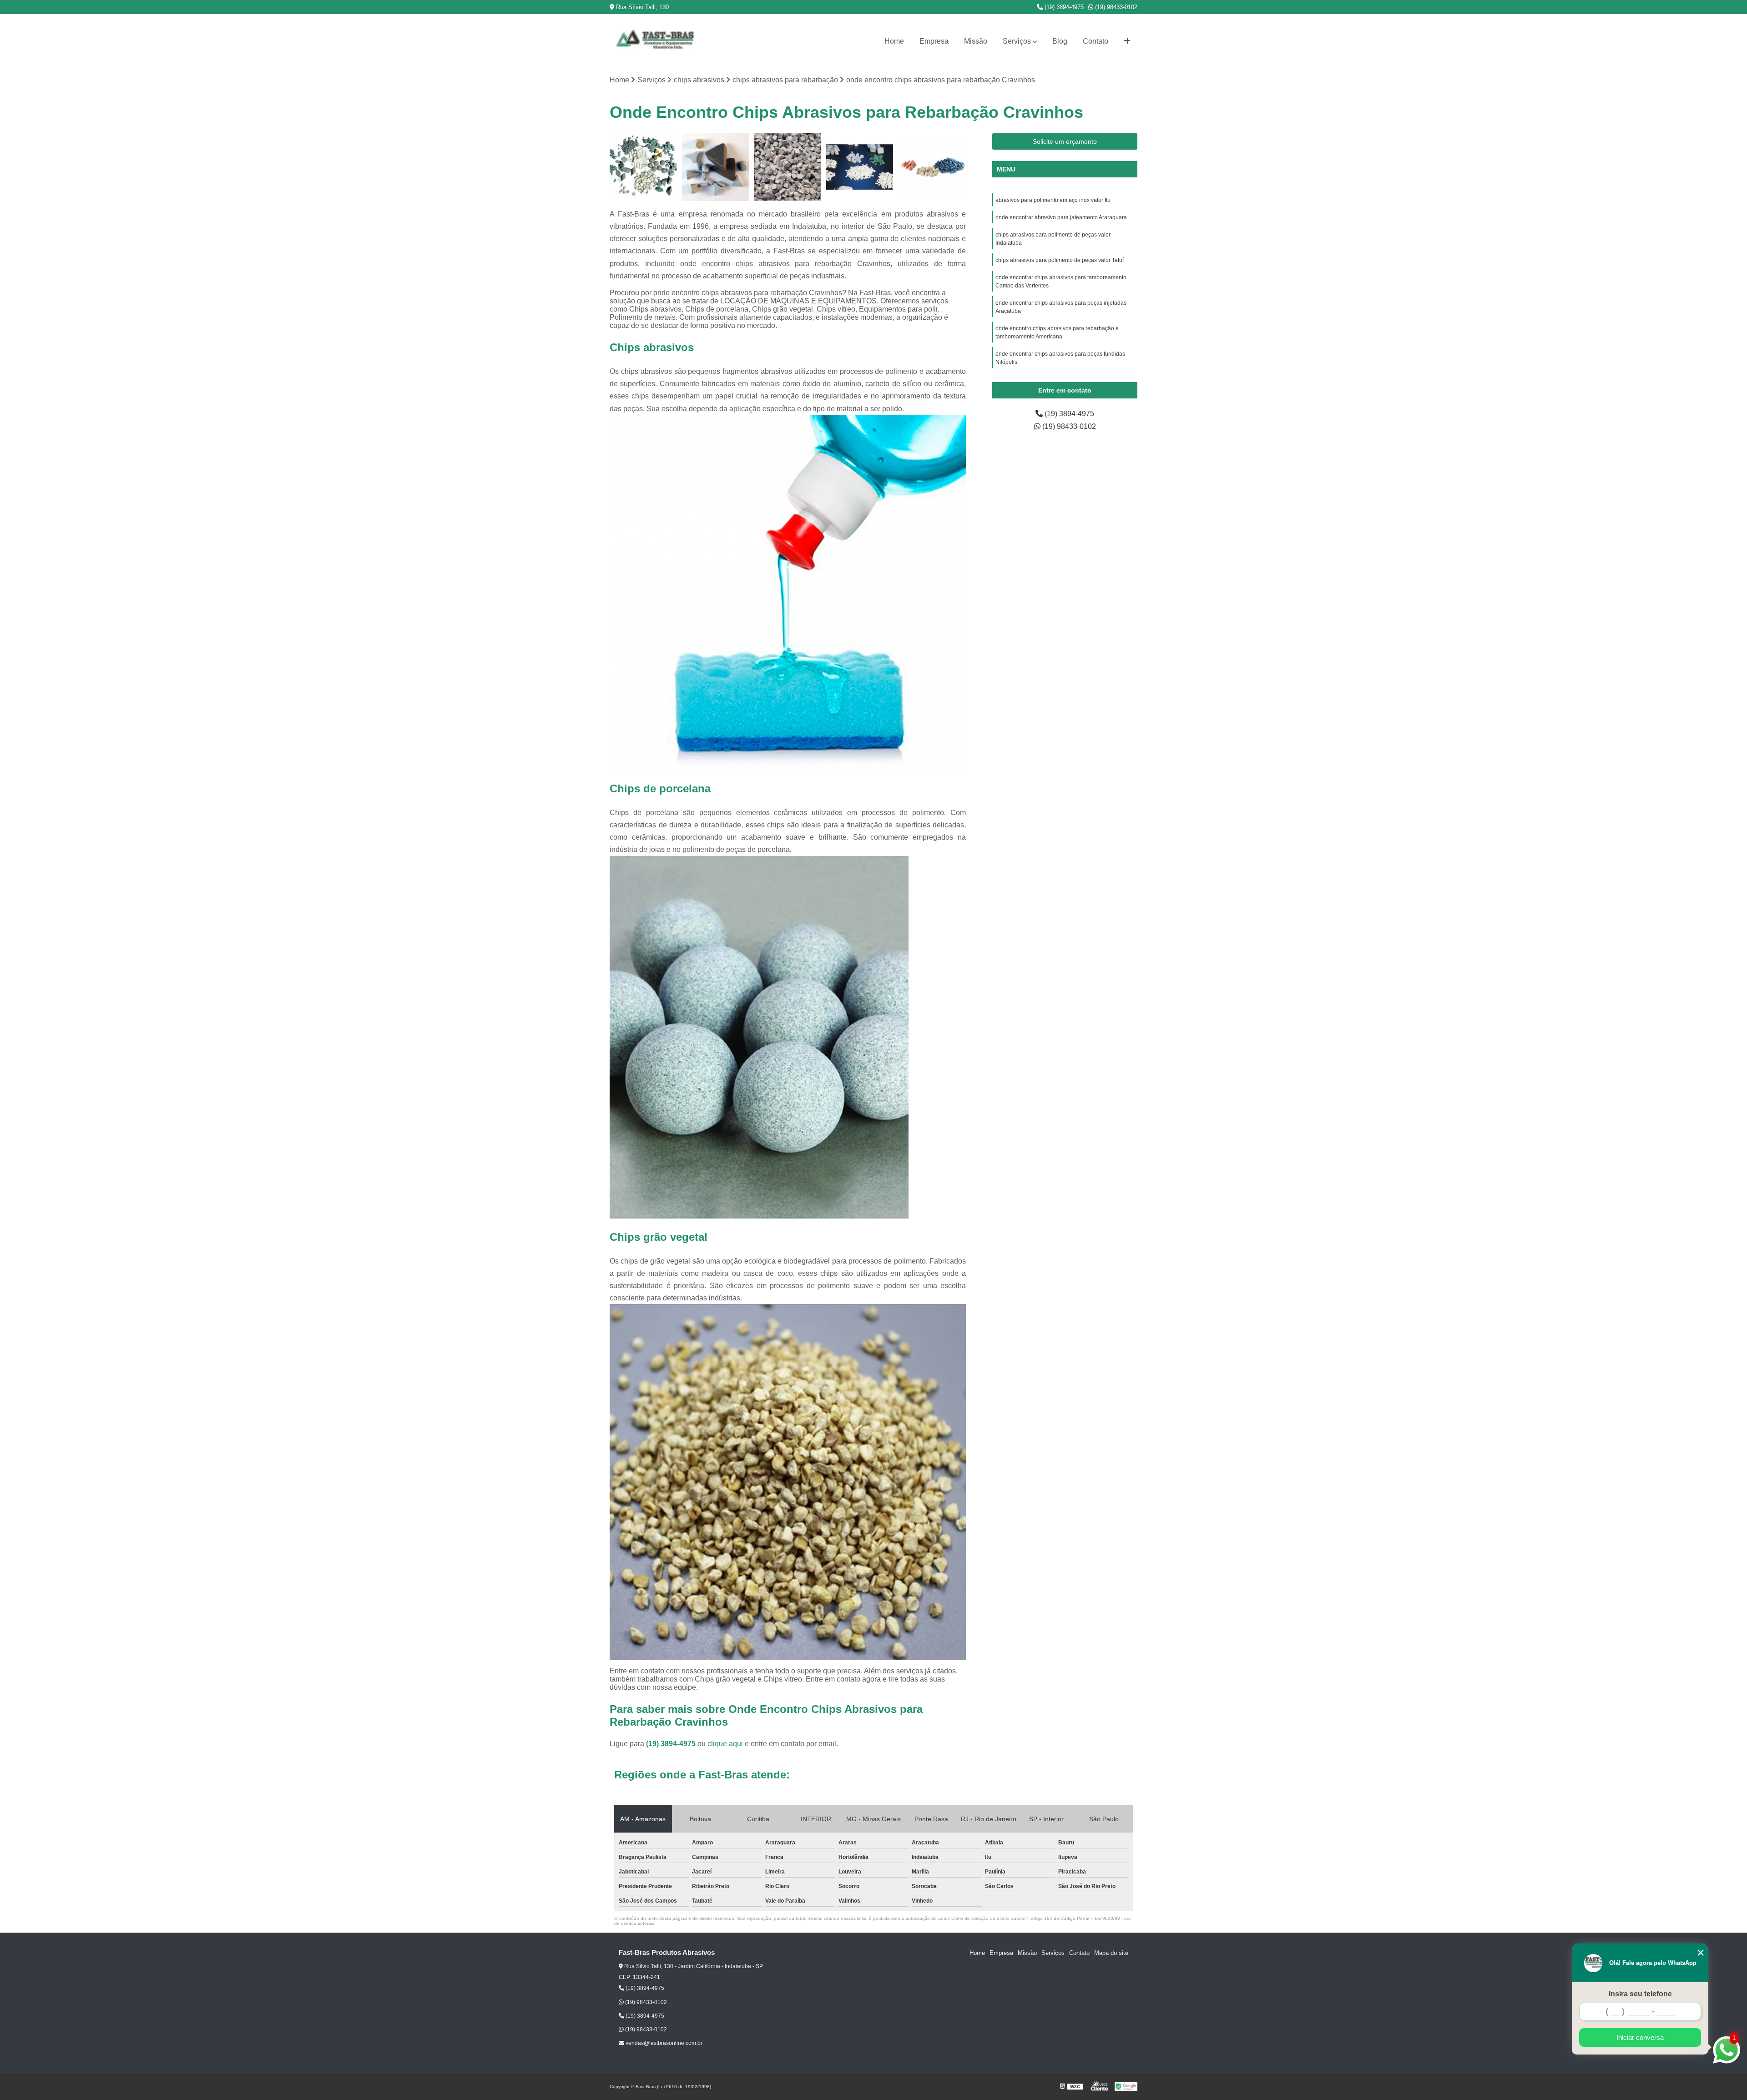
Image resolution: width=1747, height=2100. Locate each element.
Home (894, 41)
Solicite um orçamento (1065, 141)
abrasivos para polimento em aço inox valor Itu (1053, 200)
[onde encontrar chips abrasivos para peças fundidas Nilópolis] (932, 167)
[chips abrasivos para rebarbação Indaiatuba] (644, 167)
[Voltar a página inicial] (655, 41)
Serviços (1017, 41)
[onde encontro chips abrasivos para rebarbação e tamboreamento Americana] (860, 167)
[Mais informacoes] (1127, 41)
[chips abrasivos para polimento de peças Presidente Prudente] (788, 167)
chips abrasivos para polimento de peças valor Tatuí (1060, 260)
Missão (976, 41)
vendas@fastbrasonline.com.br (663, 2043)
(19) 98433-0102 (1115, 7)
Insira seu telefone (1640, 1994)
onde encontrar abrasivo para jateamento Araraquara (1061, 217)
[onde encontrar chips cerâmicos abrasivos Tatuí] (716, 167)
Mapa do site (1111, 1953)
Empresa (934, 41)
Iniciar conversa (1640, 2037)
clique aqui (725, 1744)
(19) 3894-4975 (1063, 7)
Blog (1060, 41)
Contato (1096, 41)
